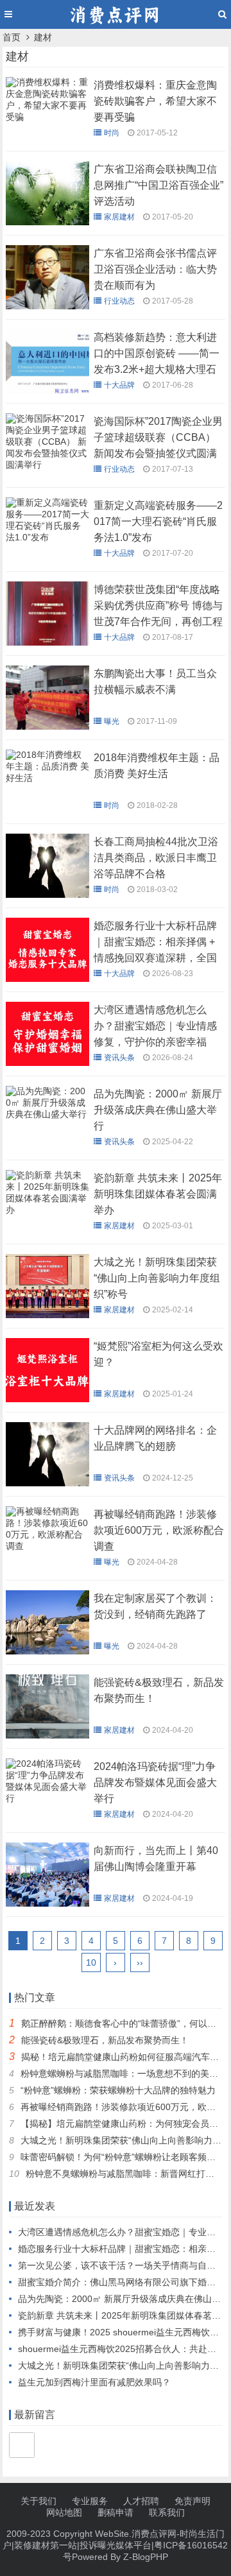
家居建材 (119, 217)
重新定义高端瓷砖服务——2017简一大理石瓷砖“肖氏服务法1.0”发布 (158, 521)
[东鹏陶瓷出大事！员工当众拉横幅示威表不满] (47, 726)
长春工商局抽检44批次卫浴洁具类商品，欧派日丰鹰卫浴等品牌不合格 (156, 858)
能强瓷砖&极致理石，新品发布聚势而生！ (105, 2040)
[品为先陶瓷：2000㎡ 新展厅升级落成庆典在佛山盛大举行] (47, 1117)
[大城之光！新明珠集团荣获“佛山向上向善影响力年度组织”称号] (47, 1315)
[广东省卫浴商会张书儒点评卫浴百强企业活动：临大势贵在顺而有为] (47, 306)
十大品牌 (119, 385)
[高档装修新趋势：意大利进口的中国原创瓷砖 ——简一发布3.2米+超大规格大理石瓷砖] (47, 390)
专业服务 (90, 2501)
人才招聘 (141, 2501)
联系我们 (167, 2512)
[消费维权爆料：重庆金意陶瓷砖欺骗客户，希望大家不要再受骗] (47, 120)
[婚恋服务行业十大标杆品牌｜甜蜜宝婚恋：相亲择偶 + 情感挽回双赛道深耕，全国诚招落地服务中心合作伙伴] (47, 979)
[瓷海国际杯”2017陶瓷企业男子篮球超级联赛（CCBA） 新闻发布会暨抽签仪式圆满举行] (47, 468)
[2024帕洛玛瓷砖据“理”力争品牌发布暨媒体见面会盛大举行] (47, 1801)
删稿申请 (116, 2512)
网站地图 (64, 2512)
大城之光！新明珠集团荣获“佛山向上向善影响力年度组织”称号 (157, 1278)
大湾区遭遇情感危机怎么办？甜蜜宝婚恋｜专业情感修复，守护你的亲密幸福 (155, 1026)
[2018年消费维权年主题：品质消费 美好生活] (47, 781)
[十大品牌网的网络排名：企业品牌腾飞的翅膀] (47, 1483)
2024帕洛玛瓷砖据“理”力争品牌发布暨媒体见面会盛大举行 (155, 1782)
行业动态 (119, 301)
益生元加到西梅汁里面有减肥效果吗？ (94, 2382)
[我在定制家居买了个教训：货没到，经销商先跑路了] (47, 1651)
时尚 (112, 133)
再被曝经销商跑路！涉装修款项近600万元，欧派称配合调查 (159, 1530)
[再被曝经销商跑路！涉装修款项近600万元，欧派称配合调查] (47, 1549)
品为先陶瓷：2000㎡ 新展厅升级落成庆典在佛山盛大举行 (158, 1110)
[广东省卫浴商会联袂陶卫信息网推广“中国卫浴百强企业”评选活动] (47, 222)
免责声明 (193, 2501)
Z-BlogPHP (146, 2557)
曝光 (112, 721)
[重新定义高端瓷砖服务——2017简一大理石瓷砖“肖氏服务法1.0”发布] (47, 540)
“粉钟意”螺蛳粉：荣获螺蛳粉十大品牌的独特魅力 (118, 2090)
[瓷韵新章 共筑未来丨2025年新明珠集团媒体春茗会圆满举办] (47, 1213)
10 (91, 1962)
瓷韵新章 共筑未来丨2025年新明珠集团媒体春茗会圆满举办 (158, 1194)
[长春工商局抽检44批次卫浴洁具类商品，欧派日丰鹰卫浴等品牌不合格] (47, 895)
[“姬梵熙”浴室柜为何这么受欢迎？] (47, 1399)
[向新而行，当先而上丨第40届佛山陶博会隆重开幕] (47, 1903)
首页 (12, 37)
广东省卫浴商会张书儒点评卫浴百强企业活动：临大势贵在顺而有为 (155, 269)
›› (140, 1962)
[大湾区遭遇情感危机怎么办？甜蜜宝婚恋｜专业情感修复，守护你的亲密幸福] (47, 1063)
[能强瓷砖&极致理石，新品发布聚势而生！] (47, 1735)
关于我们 (38, 2501)
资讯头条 (119, 1058)
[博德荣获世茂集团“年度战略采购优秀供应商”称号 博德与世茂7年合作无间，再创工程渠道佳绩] (47, 642)
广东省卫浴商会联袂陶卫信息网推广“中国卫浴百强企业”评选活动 (158, 185)
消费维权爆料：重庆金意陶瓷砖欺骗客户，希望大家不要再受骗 (155, 101)
